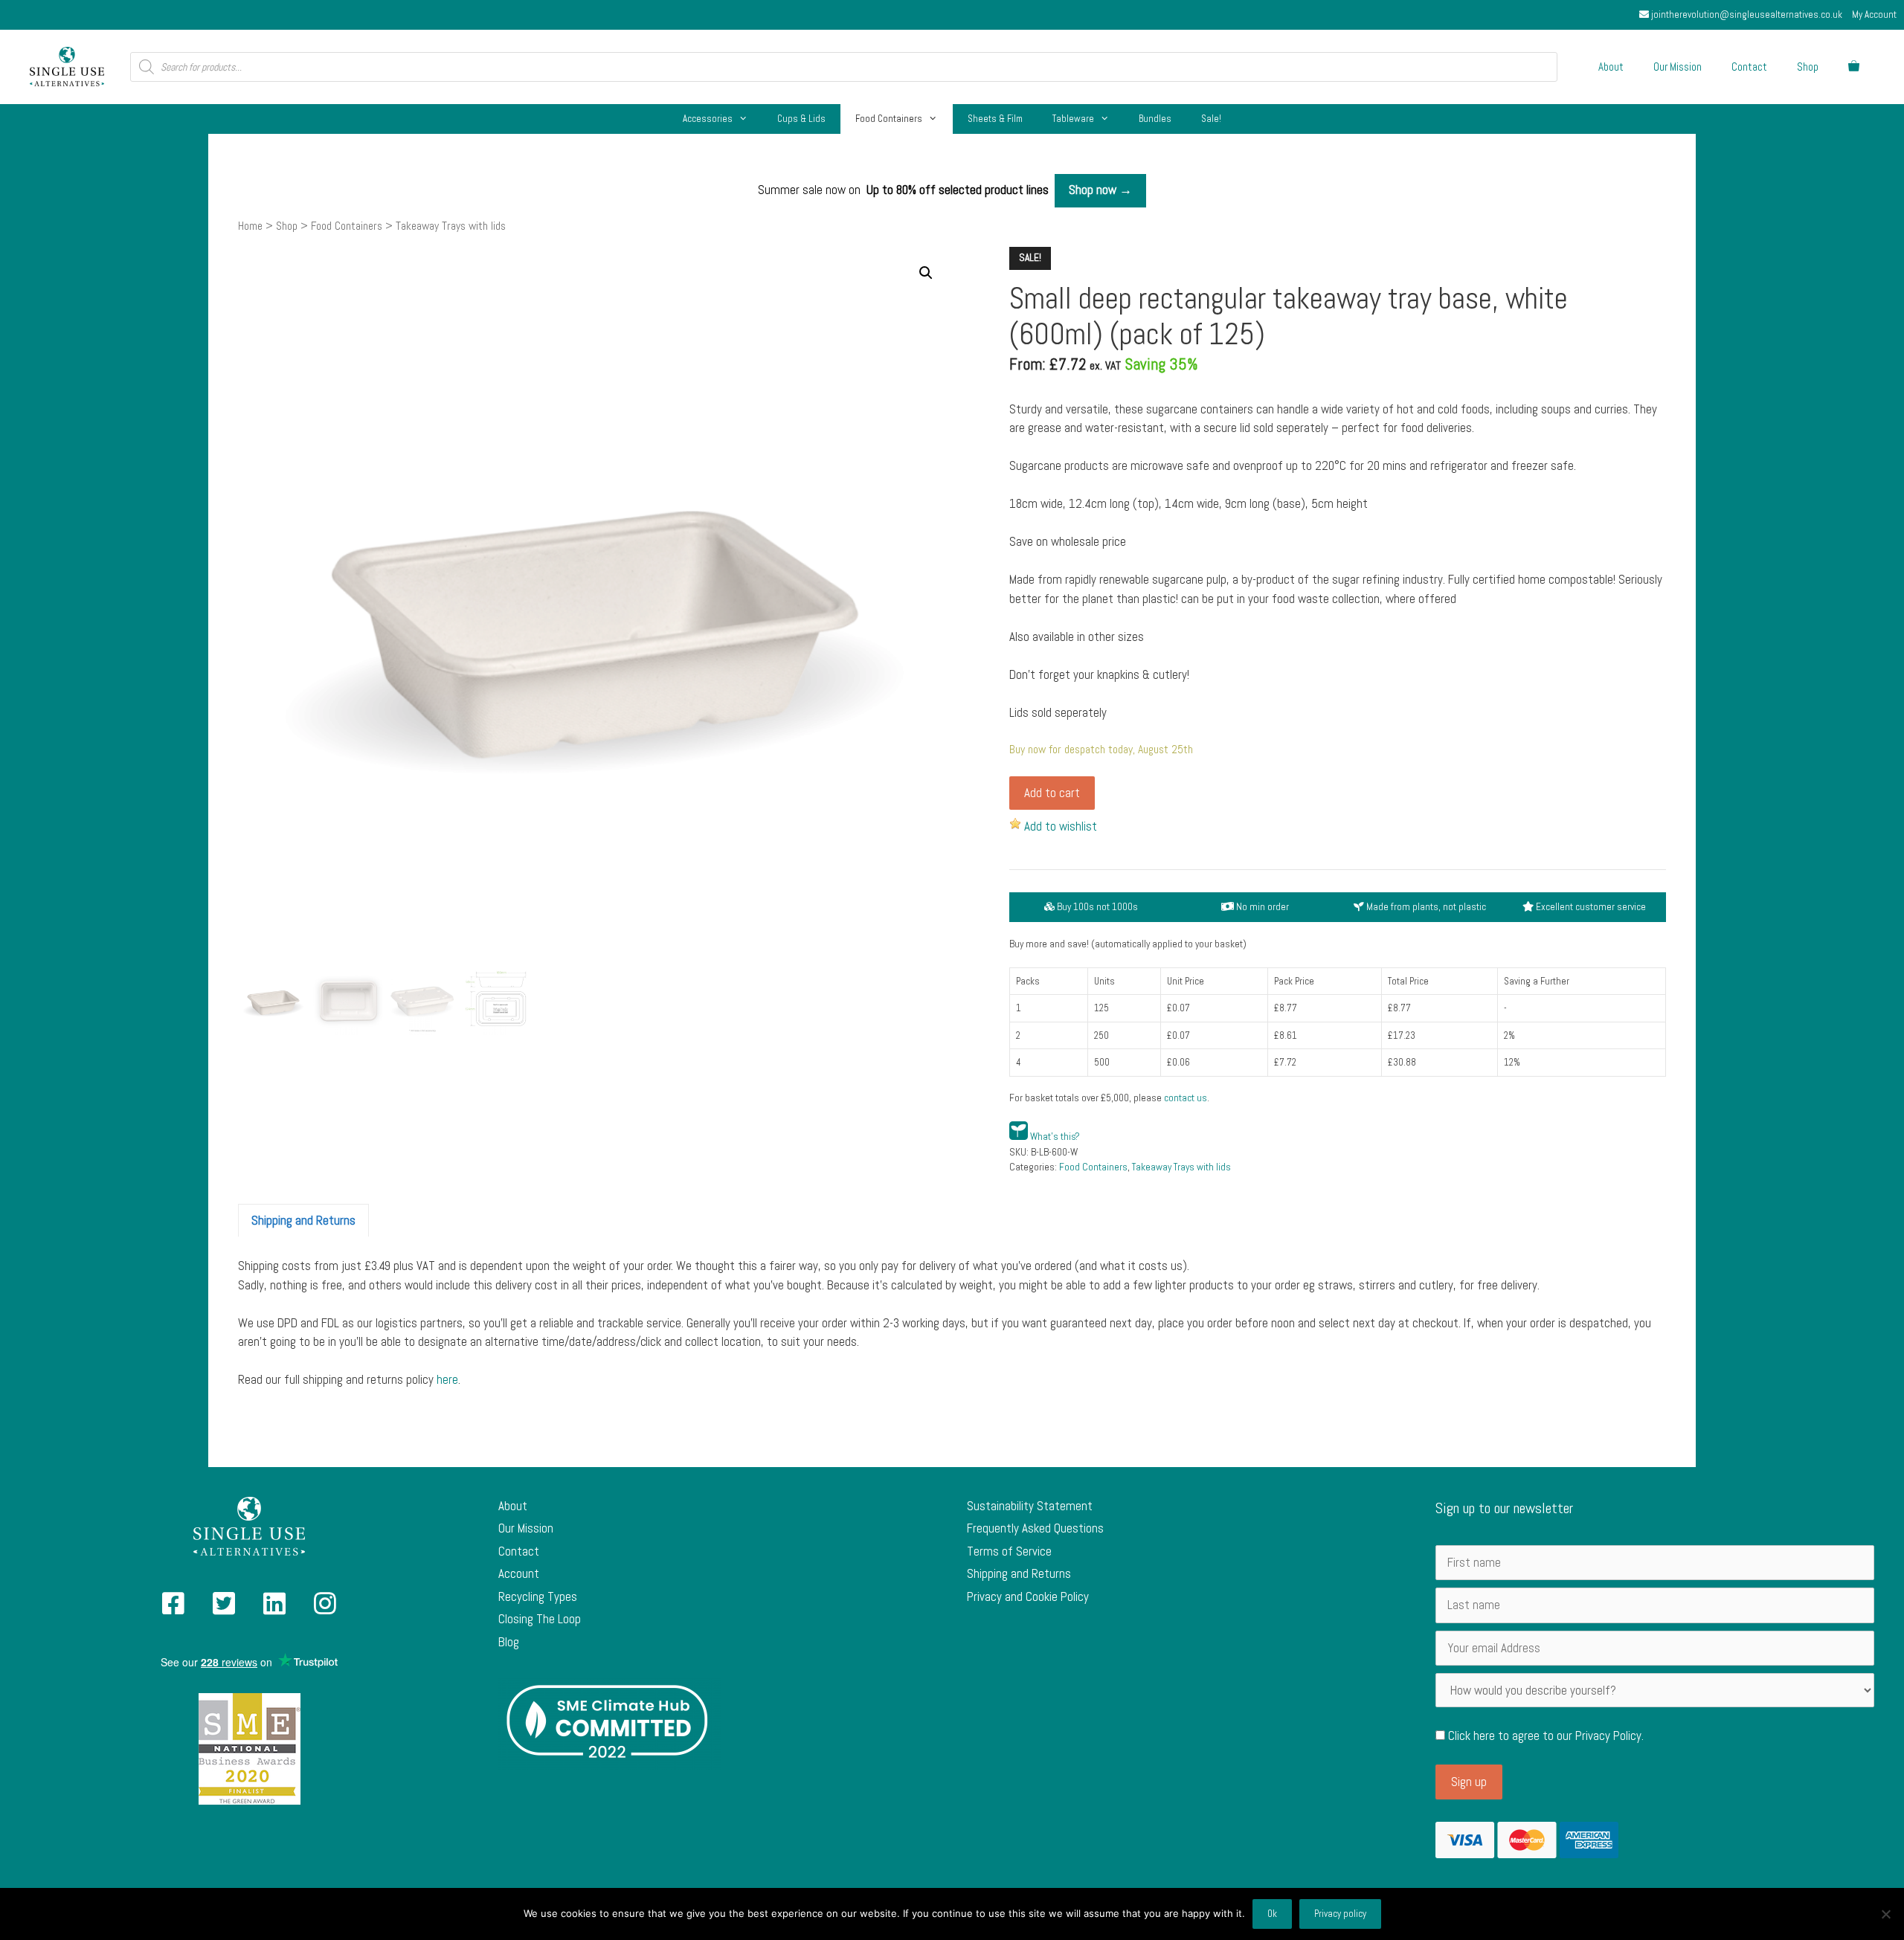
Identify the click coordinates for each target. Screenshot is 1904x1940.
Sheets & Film (995, 119)
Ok (1272, 1914)
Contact (1749, 67)
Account (519, 1573)
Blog (509, 1642)
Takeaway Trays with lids (1181, 1167)
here (447, 1379)
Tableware (1073, 119)
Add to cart (1052, 793)
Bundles (1155, 119)
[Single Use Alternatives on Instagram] (325, 1608)
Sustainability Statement (1030, 1506)
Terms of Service (1009, 1551)
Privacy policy (1340, 1914)
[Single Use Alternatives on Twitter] (224, 1608)
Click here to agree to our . (1544, 1736)
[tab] (303, 1220)
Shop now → (1100, 190)
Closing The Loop (540, 1619)
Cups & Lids (801, 119)
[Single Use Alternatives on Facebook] (173, 1608)
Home (250, 226)
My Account (1874, 14)
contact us (1186, 1098)
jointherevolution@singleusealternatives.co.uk (1746, 14)
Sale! (1211, 119)
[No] (1885, 1914)
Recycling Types (538, 1596)
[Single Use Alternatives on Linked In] (274, 1608)
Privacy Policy (1608, 1736)
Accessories (708, 119)
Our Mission (1678, 67)
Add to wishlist (1061, 826)
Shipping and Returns (303, 1220)
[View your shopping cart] (1854, 67)
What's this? (1055, 1137)
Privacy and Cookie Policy (1028, 1596)
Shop (1808, 67)
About (1611, 67)
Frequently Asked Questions (1035, 1528)
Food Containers (889, 119)
